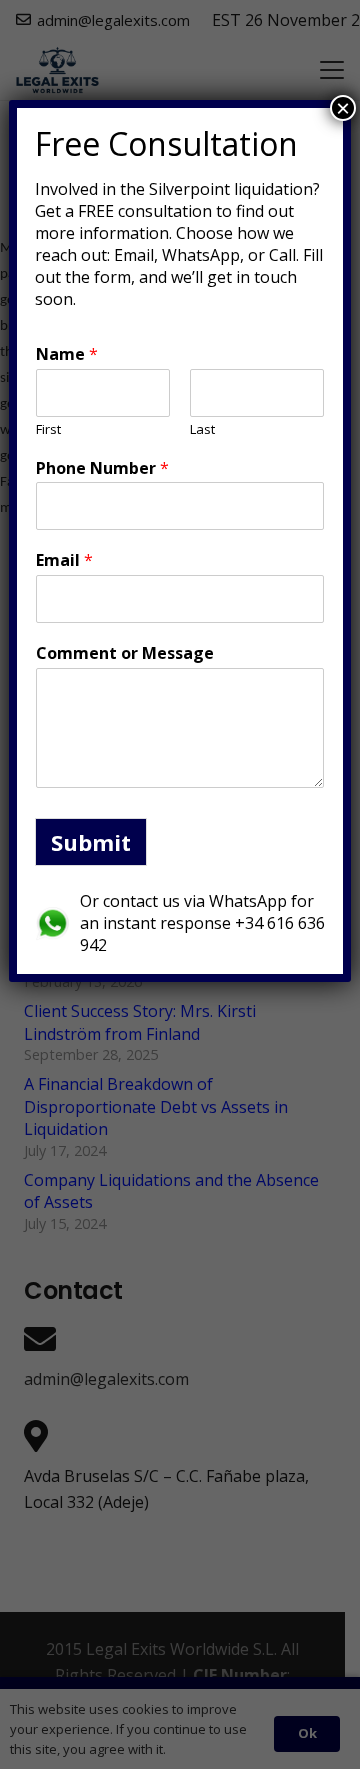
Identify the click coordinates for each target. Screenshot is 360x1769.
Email (64, 560)
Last (202, 429)
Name (67, 354)
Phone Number (102, 468)
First (48, 429)
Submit (91, 842)
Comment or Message (125, 653)
